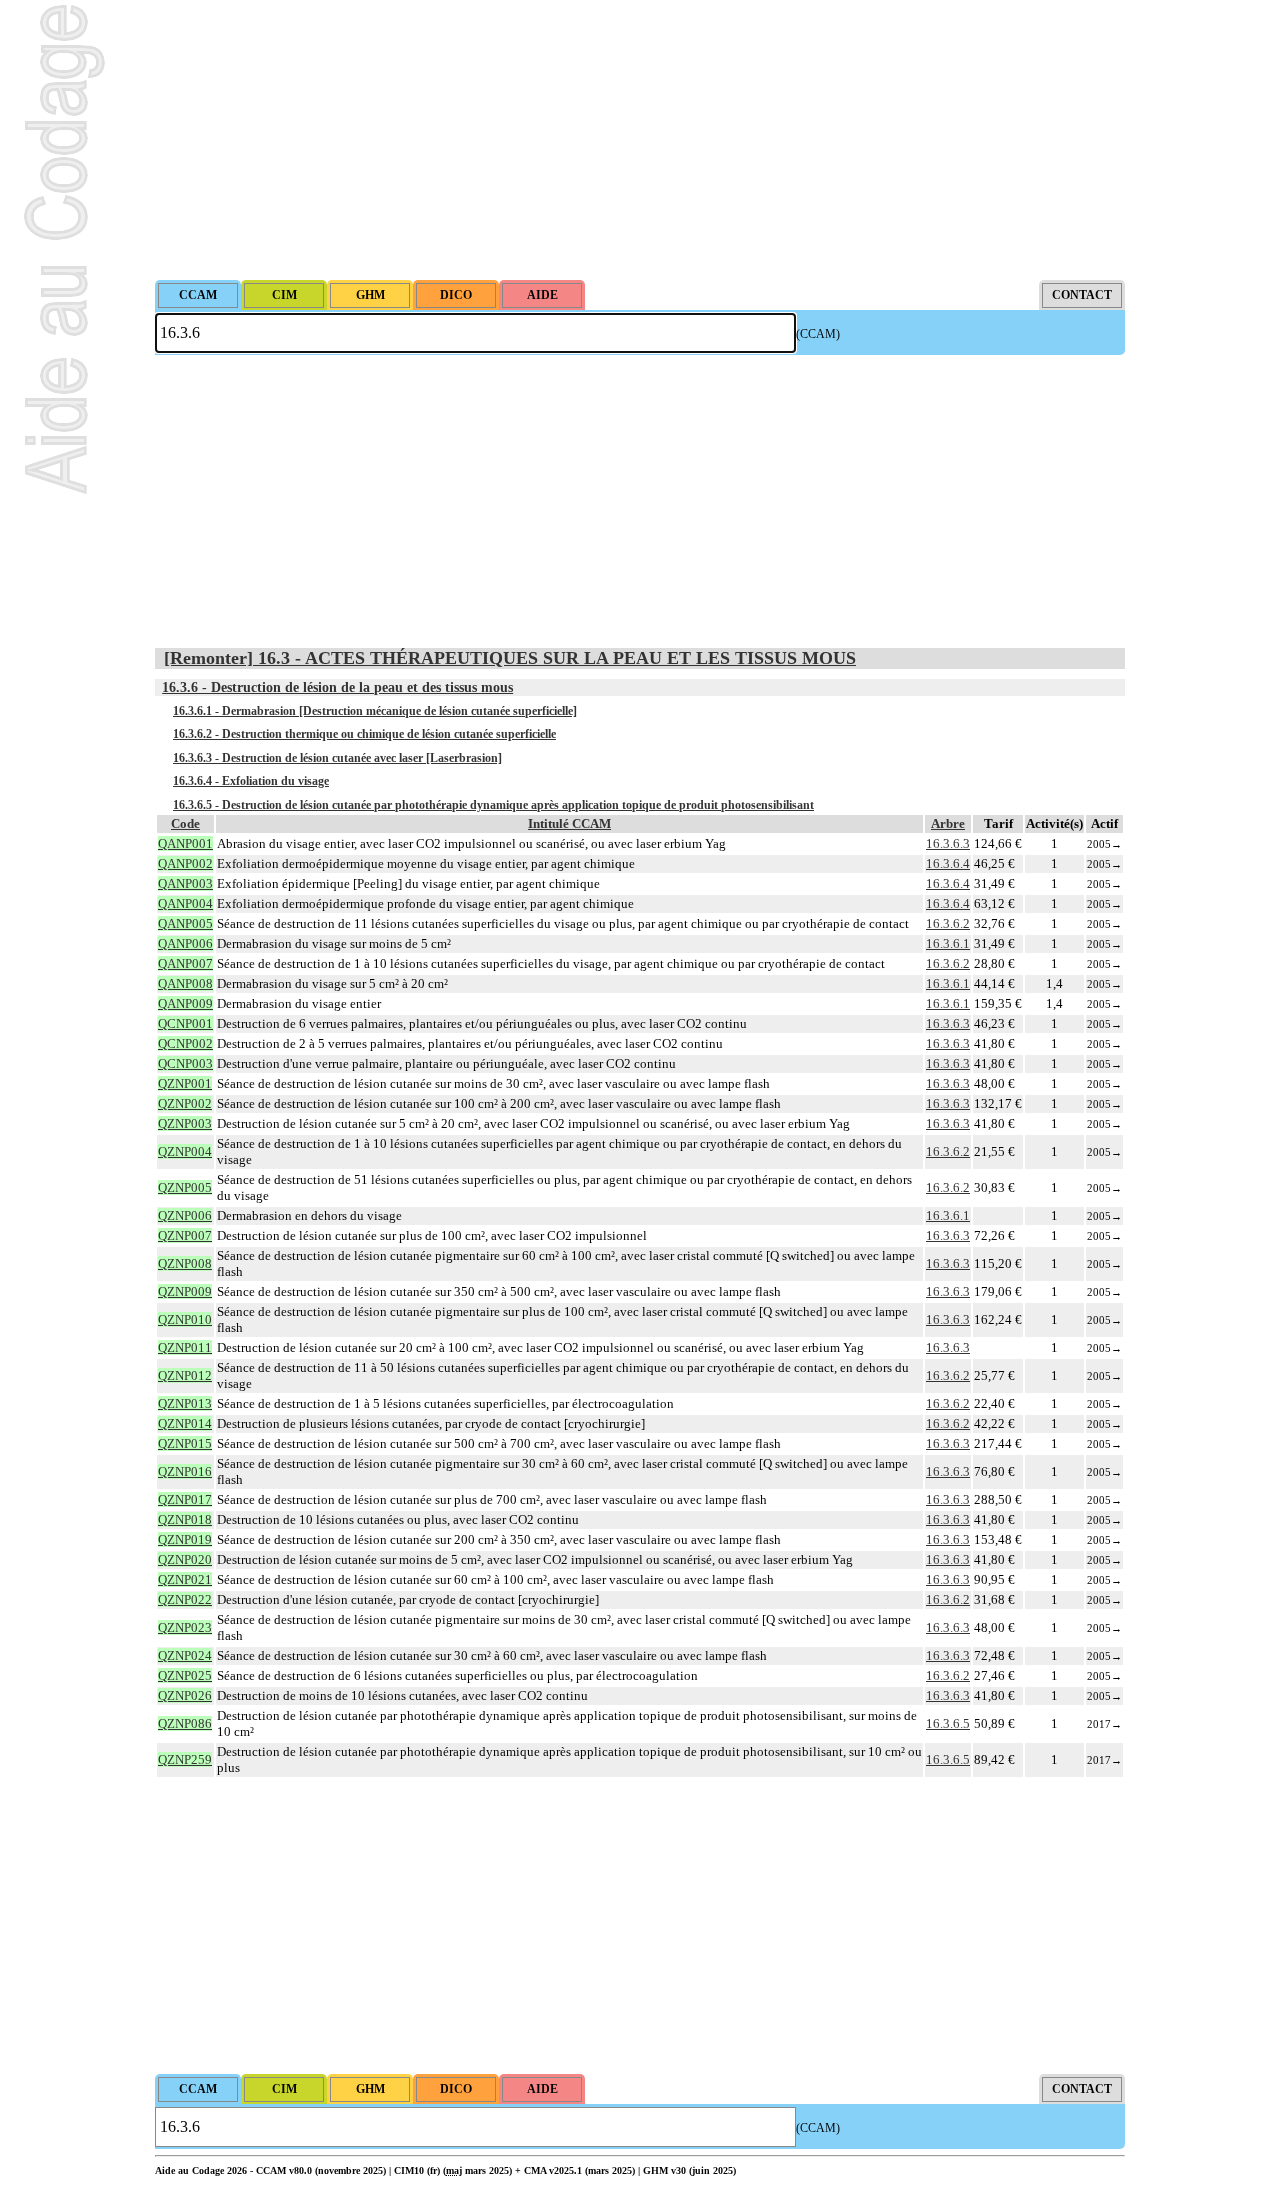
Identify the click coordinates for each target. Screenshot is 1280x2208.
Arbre (948, 823)
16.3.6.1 (948, 943)
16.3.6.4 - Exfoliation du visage (251, 781)
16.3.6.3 (948, 843)
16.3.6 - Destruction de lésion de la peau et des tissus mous (337, 687)
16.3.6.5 (948, 1723)
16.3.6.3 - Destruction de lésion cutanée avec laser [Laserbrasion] (337, 758)
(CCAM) (818, 334)
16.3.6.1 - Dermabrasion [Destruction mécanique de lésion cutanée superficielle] (375, 711)
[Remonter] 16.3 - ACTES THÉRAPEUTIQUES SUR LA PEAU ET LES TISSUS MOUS (510, 658)
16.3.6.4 (948, 863)
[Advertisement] (640, 140)
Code (185, 823)
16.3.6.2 (948, 923)
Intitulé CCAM (569, 823)
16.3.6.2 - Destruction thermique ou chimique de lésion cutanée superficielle (364, 734)
